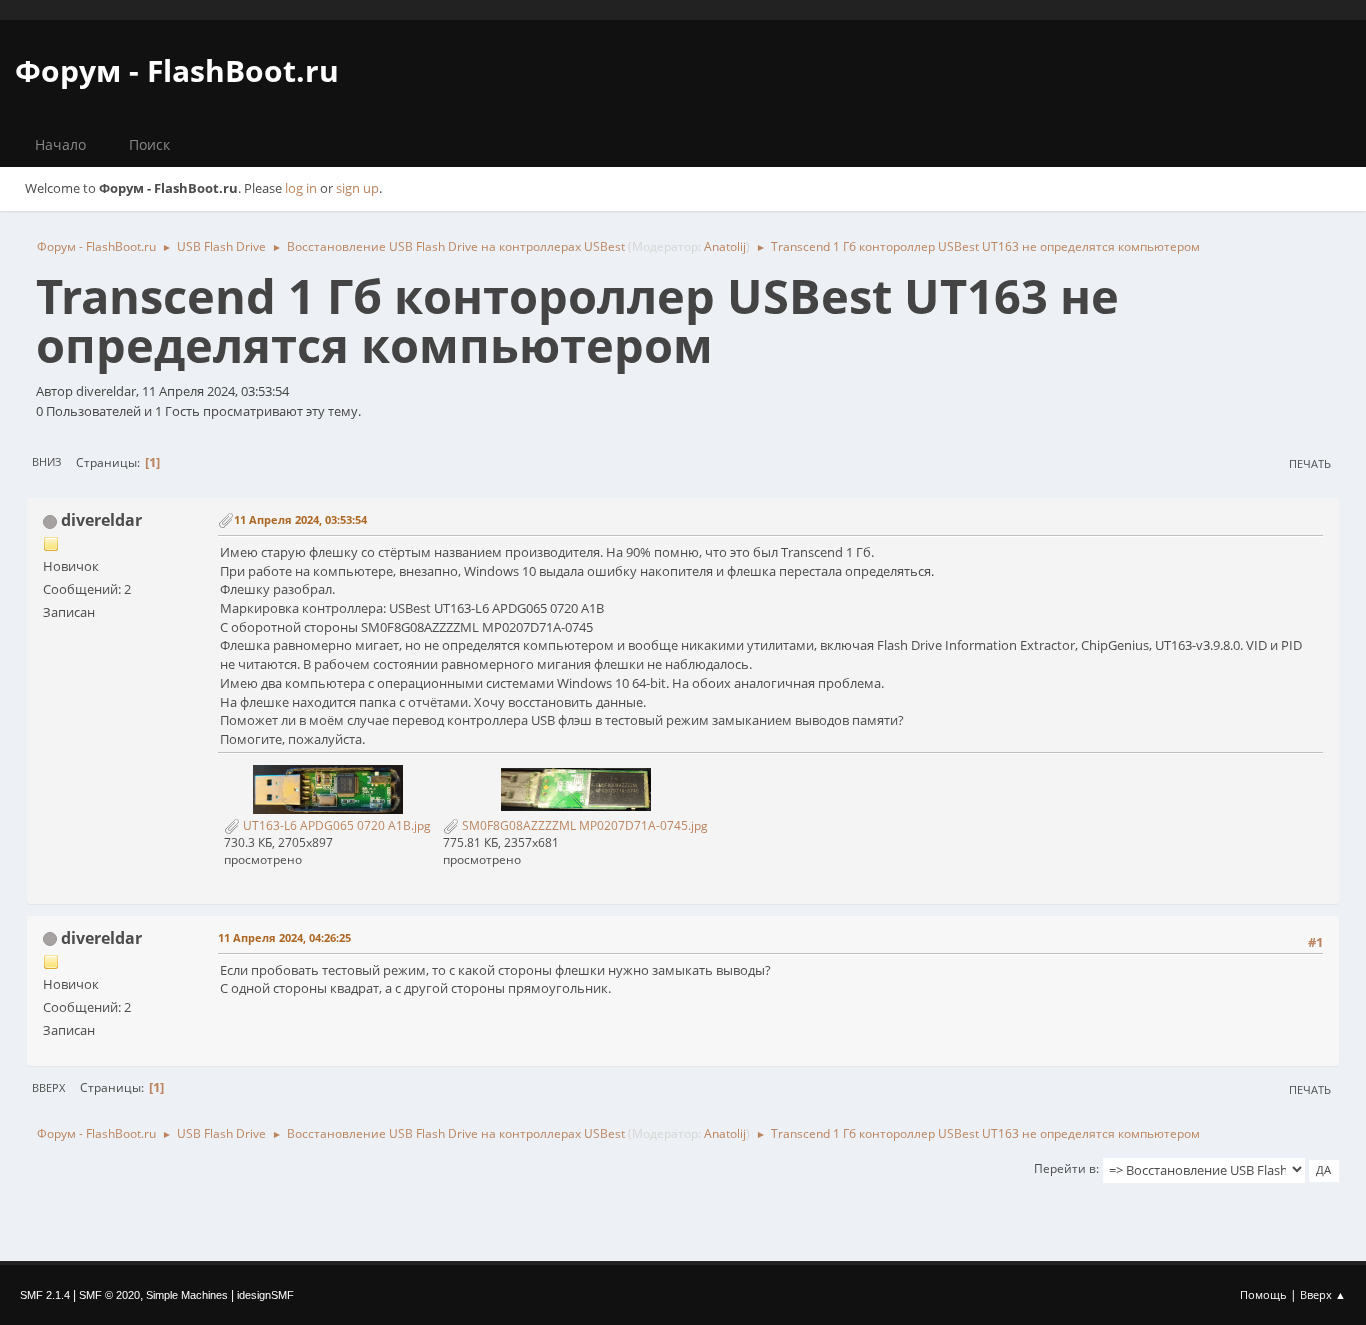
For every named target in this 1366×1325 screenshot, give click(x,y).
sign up (357, 188)
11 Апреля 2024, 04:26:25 (284, 937)
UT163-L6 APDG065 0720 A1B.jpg (335, 825)
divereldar (101, 520)
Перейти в (1065, 1168)
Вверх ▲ (1323, 1294)
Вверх (48, 1087)
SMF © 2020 (109, 1295)
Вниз (46, 461)
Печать (1310, 463)
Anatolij (725, 246)
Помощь (1263, 1294)
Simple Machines (187, 1295)
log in (301, 188)
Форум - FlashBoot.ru (177, 70)
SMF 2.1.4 (45, 1295)
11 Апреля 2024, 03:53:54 (300, 519)
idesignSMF (265, 1295)
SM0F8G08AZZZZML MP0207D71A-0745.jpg (583, 825)
